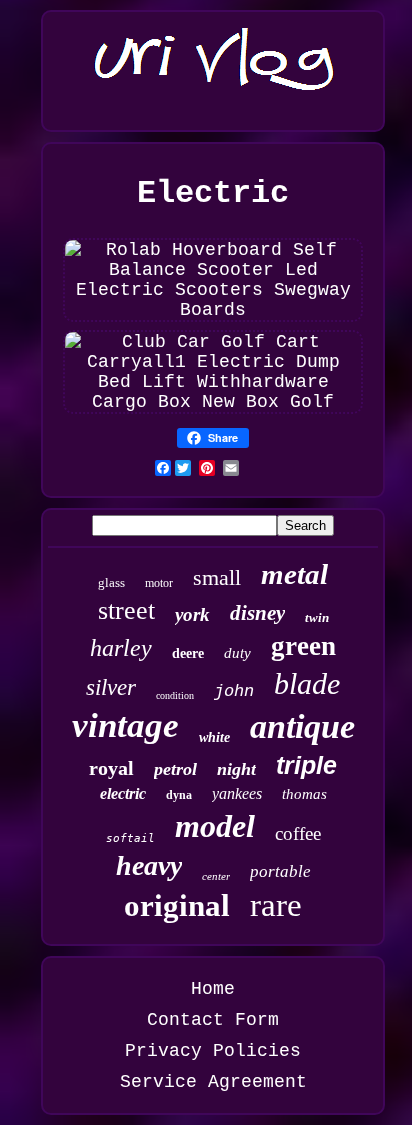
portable (280, 871)
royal (111, 768)
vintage (125, 725)
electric (123, 793)
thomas (304, 794)
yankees (237, 793)
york (192, 614)
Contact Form (213, 1020)
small (217, 577)
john (234, 691)
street (126, 610)
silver (111, 687)
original (177, 905)
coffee (298, 833)
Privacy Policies (213, 1051)
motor (159, 583)
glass (111, 582)
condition (175, 695)
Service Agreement (213, 1082)
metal (294, 574)
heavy (149, 865)
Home (213, 989)
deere (188, 653)
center (216, 876)
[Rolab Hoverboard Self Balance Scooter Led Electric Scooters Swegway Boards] (213, 310)
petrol (175, 769)
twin (317, 617)
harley (121, 648)
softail (130, 838)
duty (237, 653)
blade (307, 683)
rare (276, 905)
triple (306, 765)
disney (257, 613)
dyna (179, 795)
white (214, 737)
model (215, 826)
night (236, 769)
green (303, 646)
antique (302, 726)
